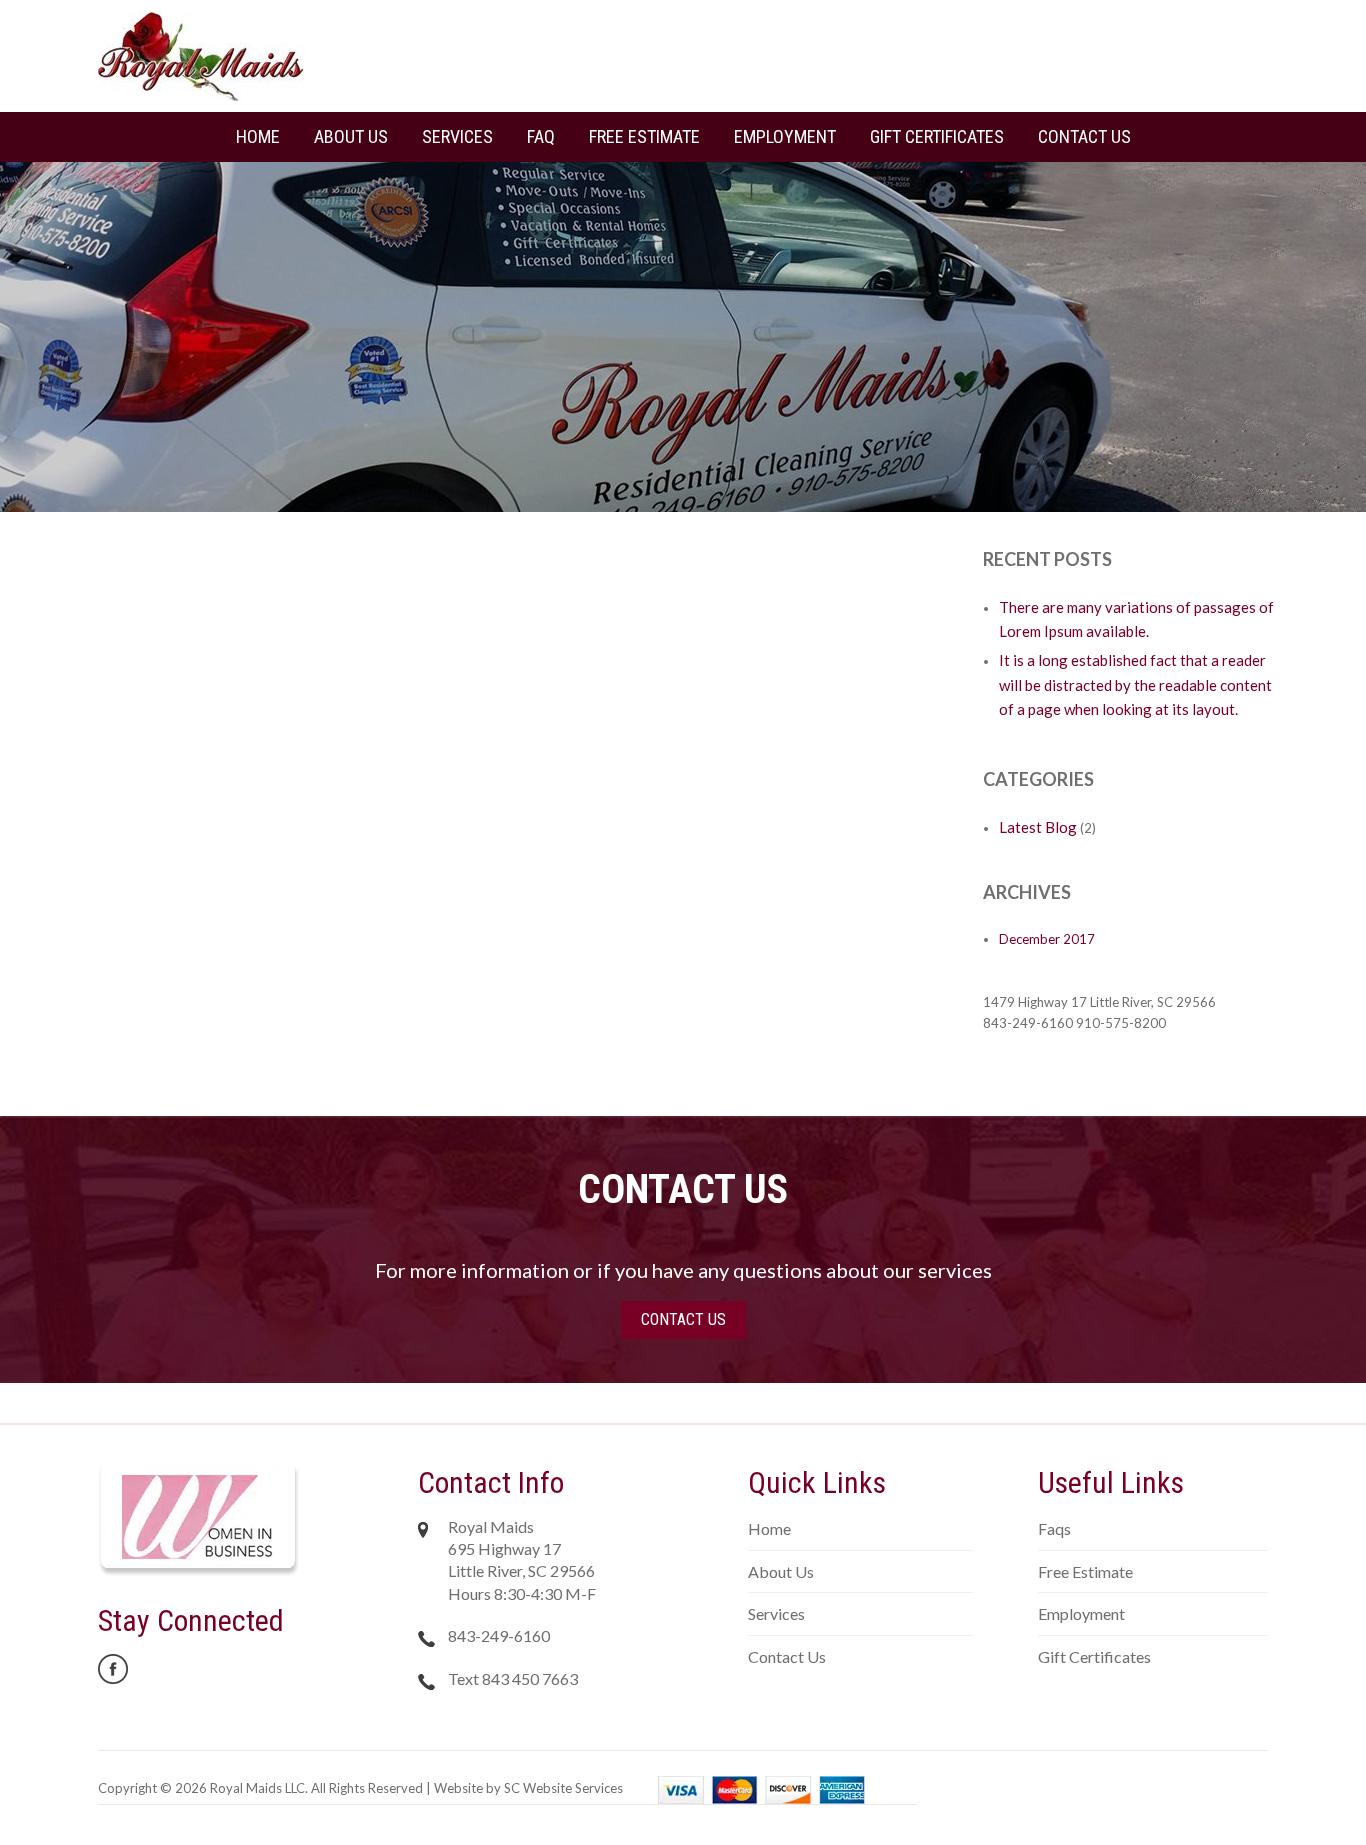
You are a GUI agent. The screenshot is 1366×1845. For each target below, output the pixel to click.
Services (457, 136)
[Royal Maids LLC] (201, 54)
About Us (351, 136)
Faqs (1054, 1528)
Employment (785, 136)
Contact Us (1084, 136)
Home (258, 136)
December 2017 (1047, 939)
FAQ (541, 136)
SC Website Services (563, 1788)
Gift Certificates (937, 136)
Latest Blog (1038, 827)
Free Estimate (644, 136)
